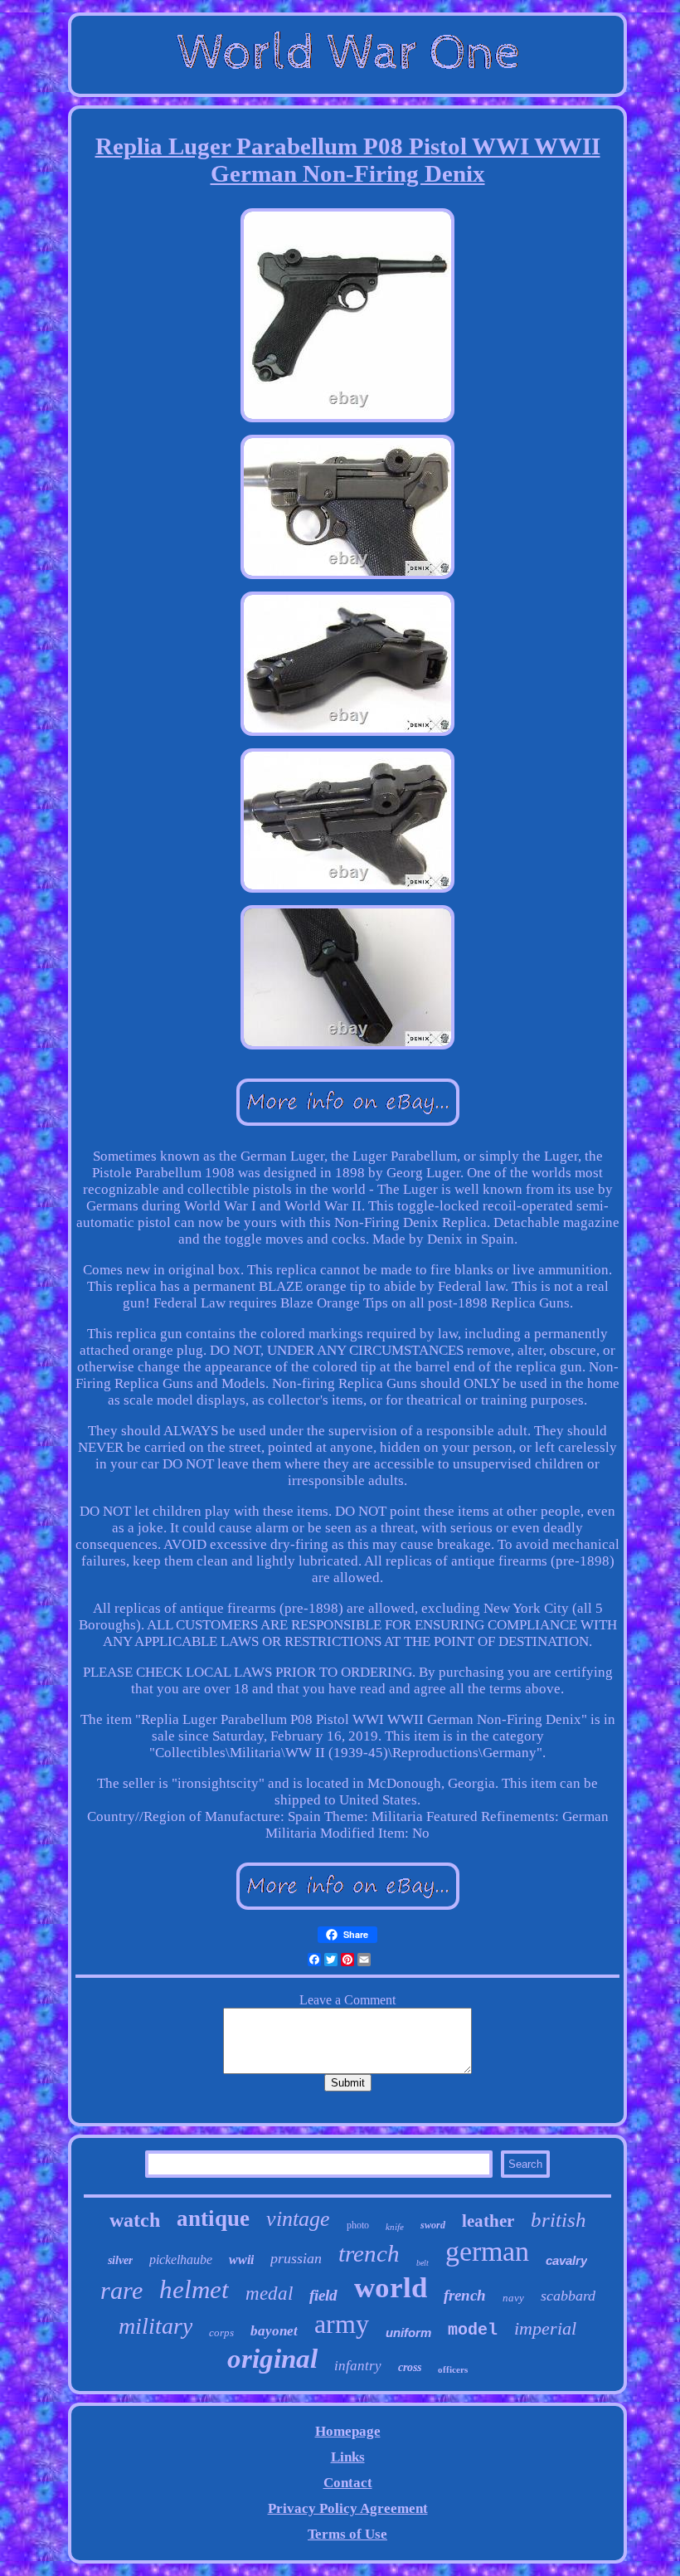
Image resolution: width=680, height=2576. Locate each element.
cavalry (566, 2260)
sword (433, 2225)
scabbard (568, 2296)
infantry (358, 2366)
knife (395, 2227)
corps (221, 2333)
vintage (298, 2219)
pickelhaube (181, 2259)
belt (423, 2263)
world (391, 2288)
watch (135, 2220)
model (473, 2330)
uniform (408, 2333)
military (155, 2326)
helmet (194, 2289)
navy (513, 2298)
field (323, 2295)
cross (410, 2367)
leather (488, 2221)
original (272, 2359)
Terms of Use (347, 2534)
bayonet (274, 2331)
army (342, 2324)
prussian (296, 2258)
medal (269, 2294)
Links (348, 2457)
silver (120, 2260)
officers (453, 2369)
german (487, 2251)
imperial (545, 2328)
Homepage (348, 2431)
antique (213, 2218)
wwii (241, 2259)
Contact (348, 2483)
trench (369, 2253)
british (559, 2220)
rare (121, 2290)
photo (358, 2225)
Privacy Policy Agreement (348, 2508)
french (465, 2295)
